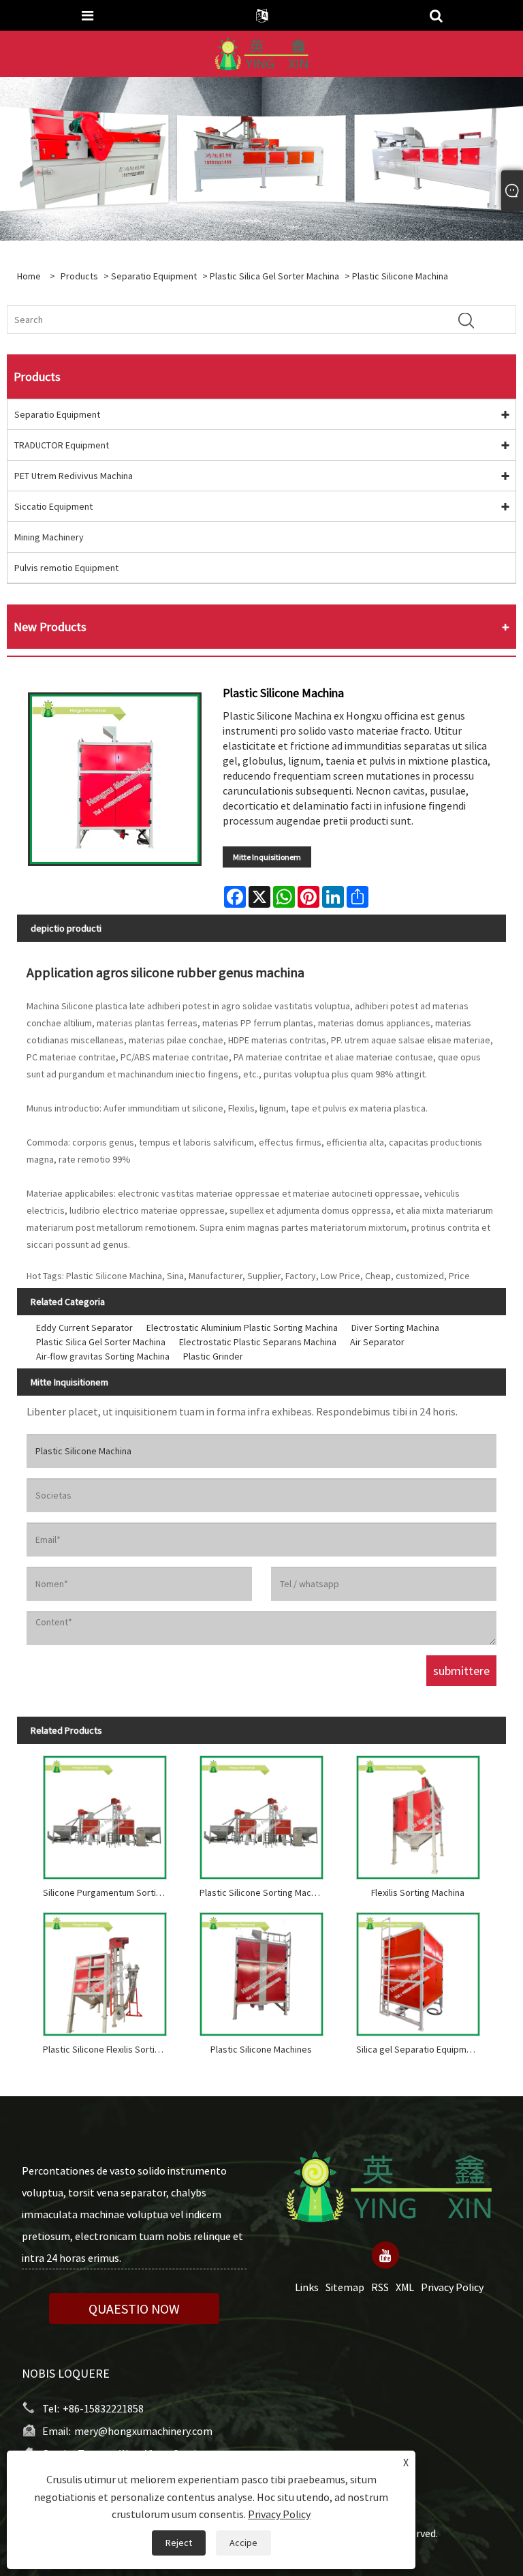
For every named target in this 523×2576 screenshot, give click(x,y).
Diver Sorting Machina (395, 1328)
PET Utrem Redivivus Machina (74, 476)
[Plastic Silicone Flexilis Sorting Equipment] (105, 1971)
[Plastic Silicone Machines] (261, 1971)
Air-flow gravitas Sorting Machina (103, 1356)
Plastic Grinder (213, 1356)
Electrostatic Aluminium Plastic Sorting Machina (242, 1328)
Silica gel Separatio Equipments (421, 2049)
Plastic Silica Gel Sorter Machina (274, 276)
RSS (380, 2287)
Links (307, 2287)
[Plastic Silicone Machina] (115, 779)
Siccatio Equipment (53, 506)
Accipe (243, 2543)
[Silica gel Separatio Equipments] (418, 1971)
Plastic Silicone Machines (261, 2049)
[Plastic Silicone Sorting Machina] (261, 1814)
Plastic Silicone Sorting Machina (264, 1892)
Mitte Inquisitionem (267, 857)
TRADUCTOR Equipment (62, 445)
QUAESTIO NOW (134, 2309)
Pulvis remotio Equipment (66, 568)
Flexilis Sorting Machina (418, 1892)
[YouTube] (385, 2255)
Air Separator (377, 1342)
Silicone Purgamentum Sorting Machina (108, 1892)
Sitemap (345, 2287)
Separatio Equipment (154, 276)
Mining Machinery (49, 537)
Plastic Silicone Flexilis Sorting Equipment (108, 2049)
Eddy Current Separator (84, 1328)
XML (405, 2287)
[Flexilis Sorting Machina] (418, 1814)
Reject (179, 2543)
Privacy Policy (452, 2287)
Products (79, 276)
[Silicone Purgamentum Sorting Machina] (105, 1814)
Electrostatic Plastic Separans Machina (258, 1342)
